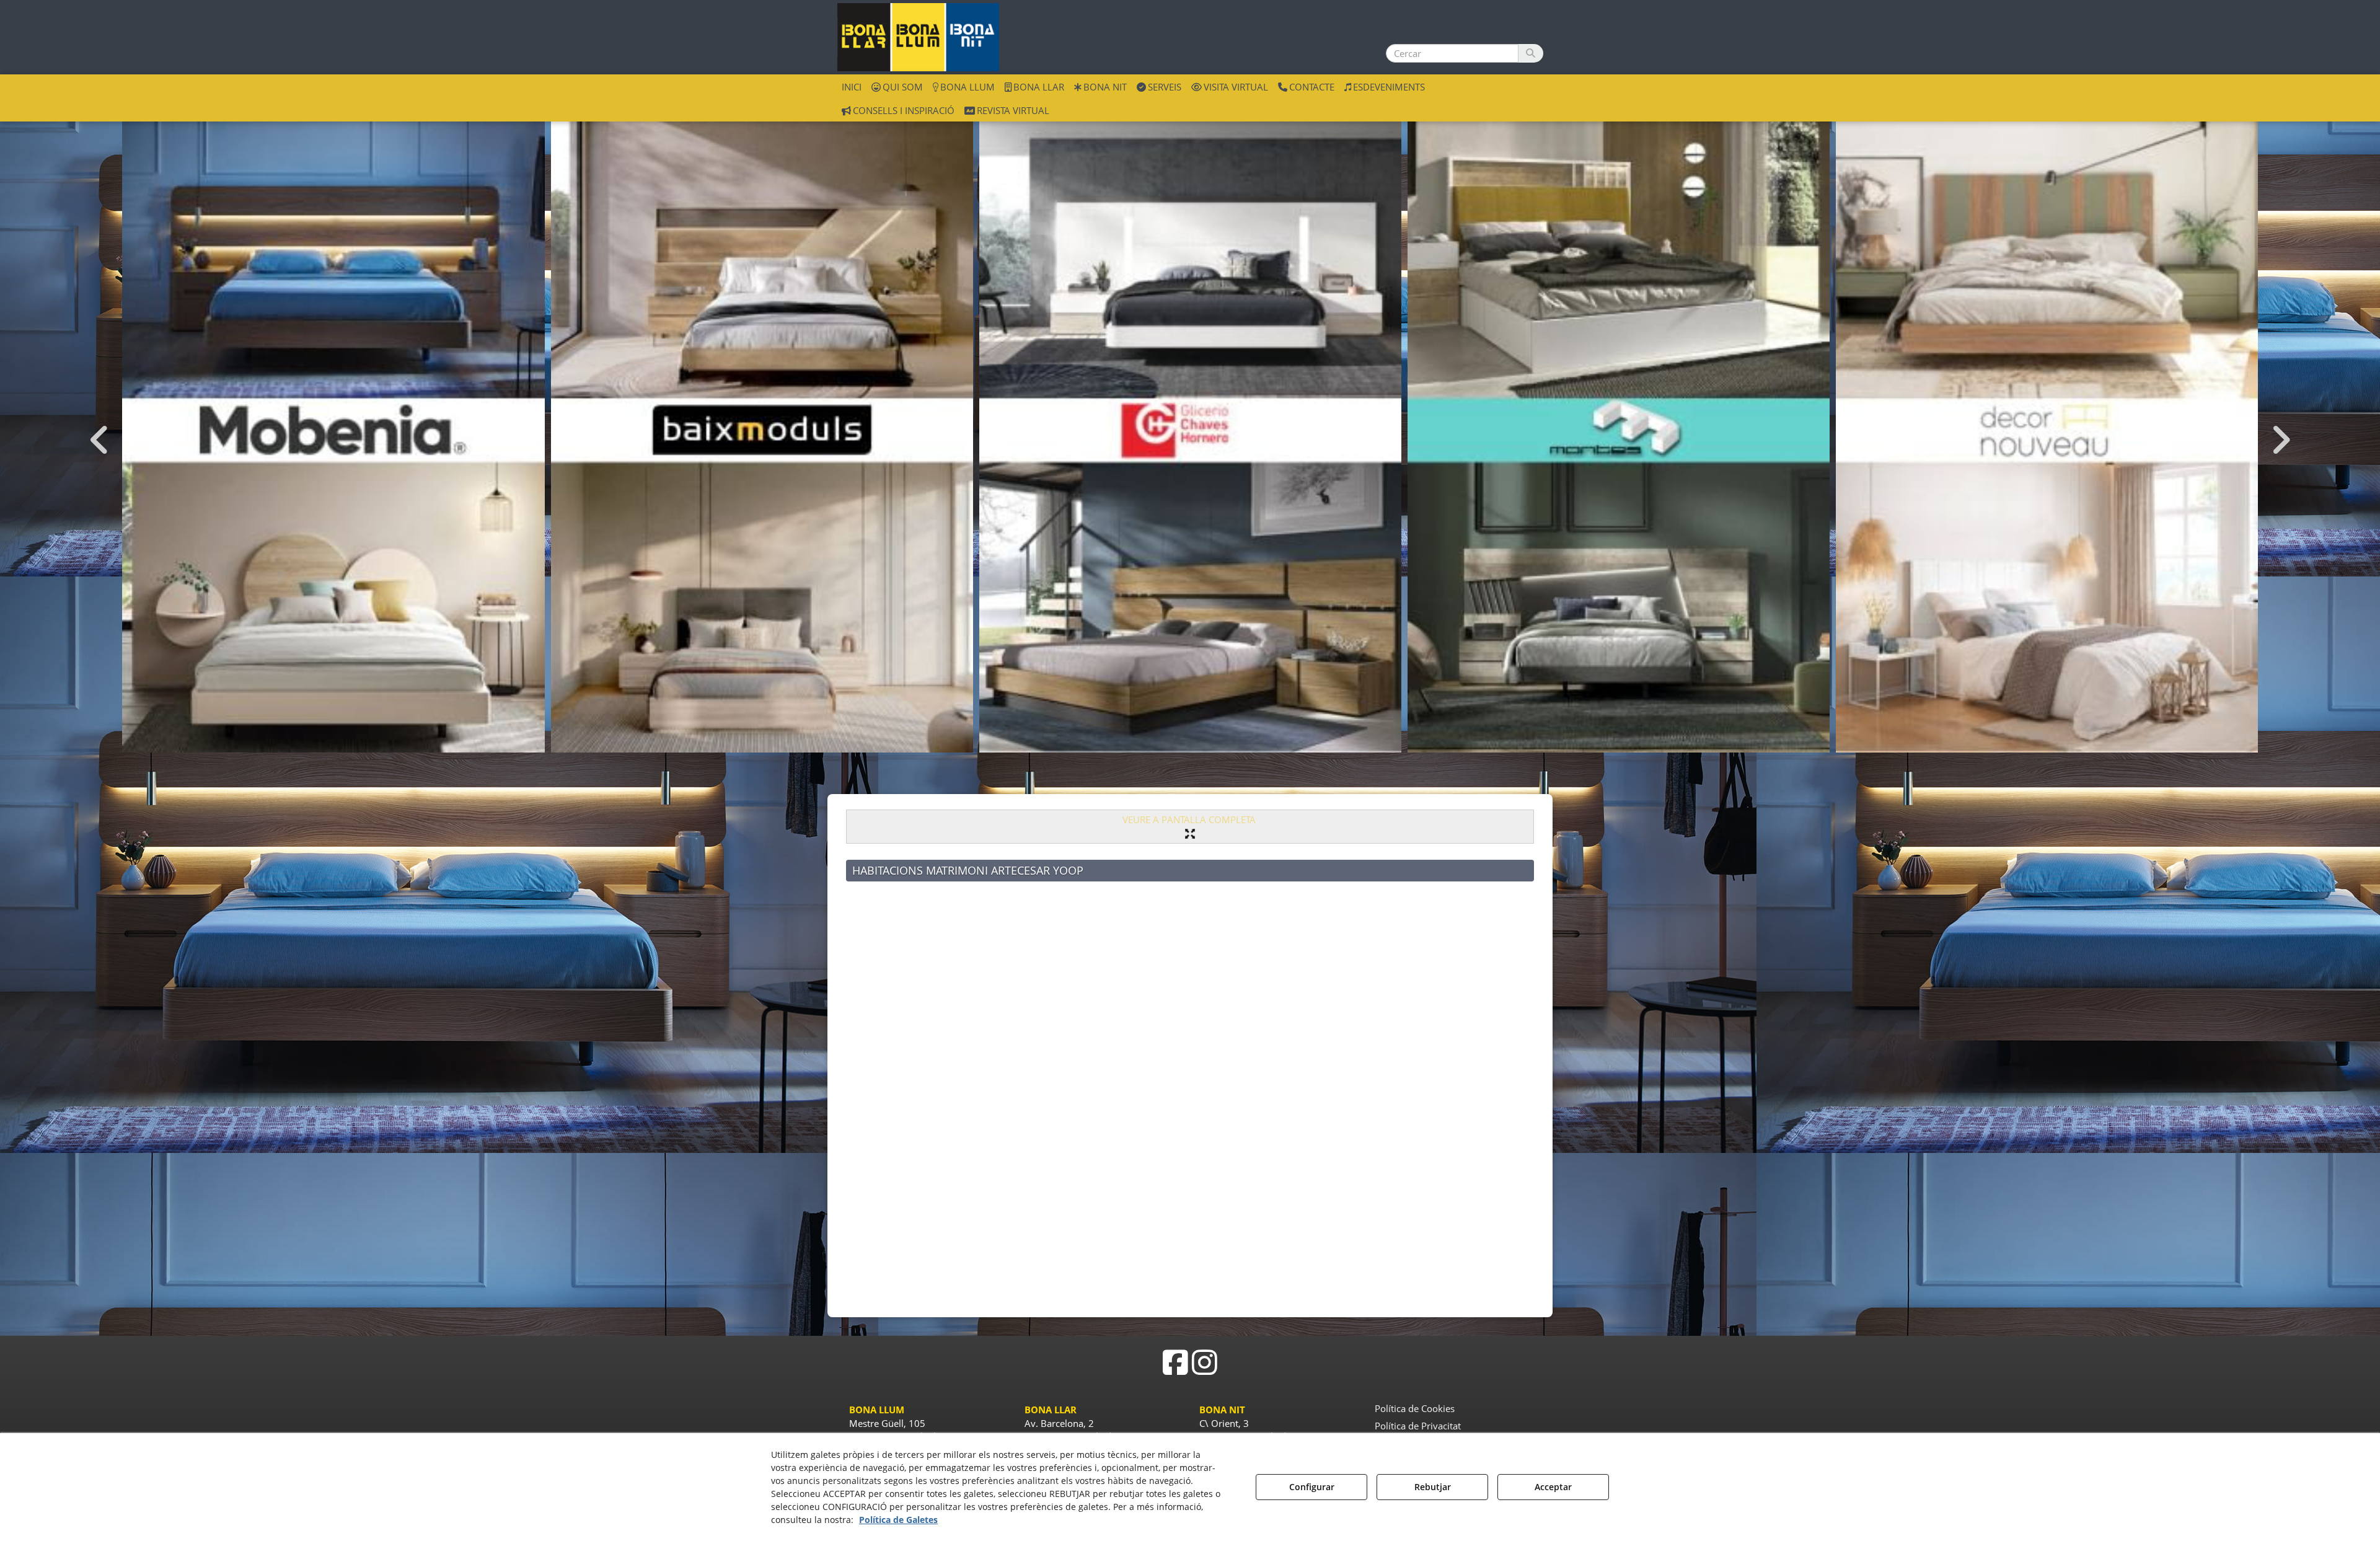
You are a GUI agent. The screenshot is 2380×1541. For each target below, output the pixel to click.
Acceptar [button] (1553, 1487)
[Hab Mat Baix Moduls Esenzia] (334, 429)
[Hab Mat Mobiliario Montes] (1190, 429)
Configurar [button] (1312, 1487)
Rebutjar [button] (1433, 1487)
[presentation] (100, 440)
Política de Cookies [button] (1415, 1408)
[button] (918, 37)
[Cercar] (1531, 53)
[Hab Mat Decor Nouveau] (1619, 429)
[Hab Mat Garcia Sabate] (2047, 429)
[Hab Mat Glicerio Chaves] (762, 429)
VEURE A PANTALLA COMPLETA (1190, 819)
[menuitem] (852, 86)
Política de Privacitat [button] (1418, 1426)
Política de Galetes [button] (898, 1520)
